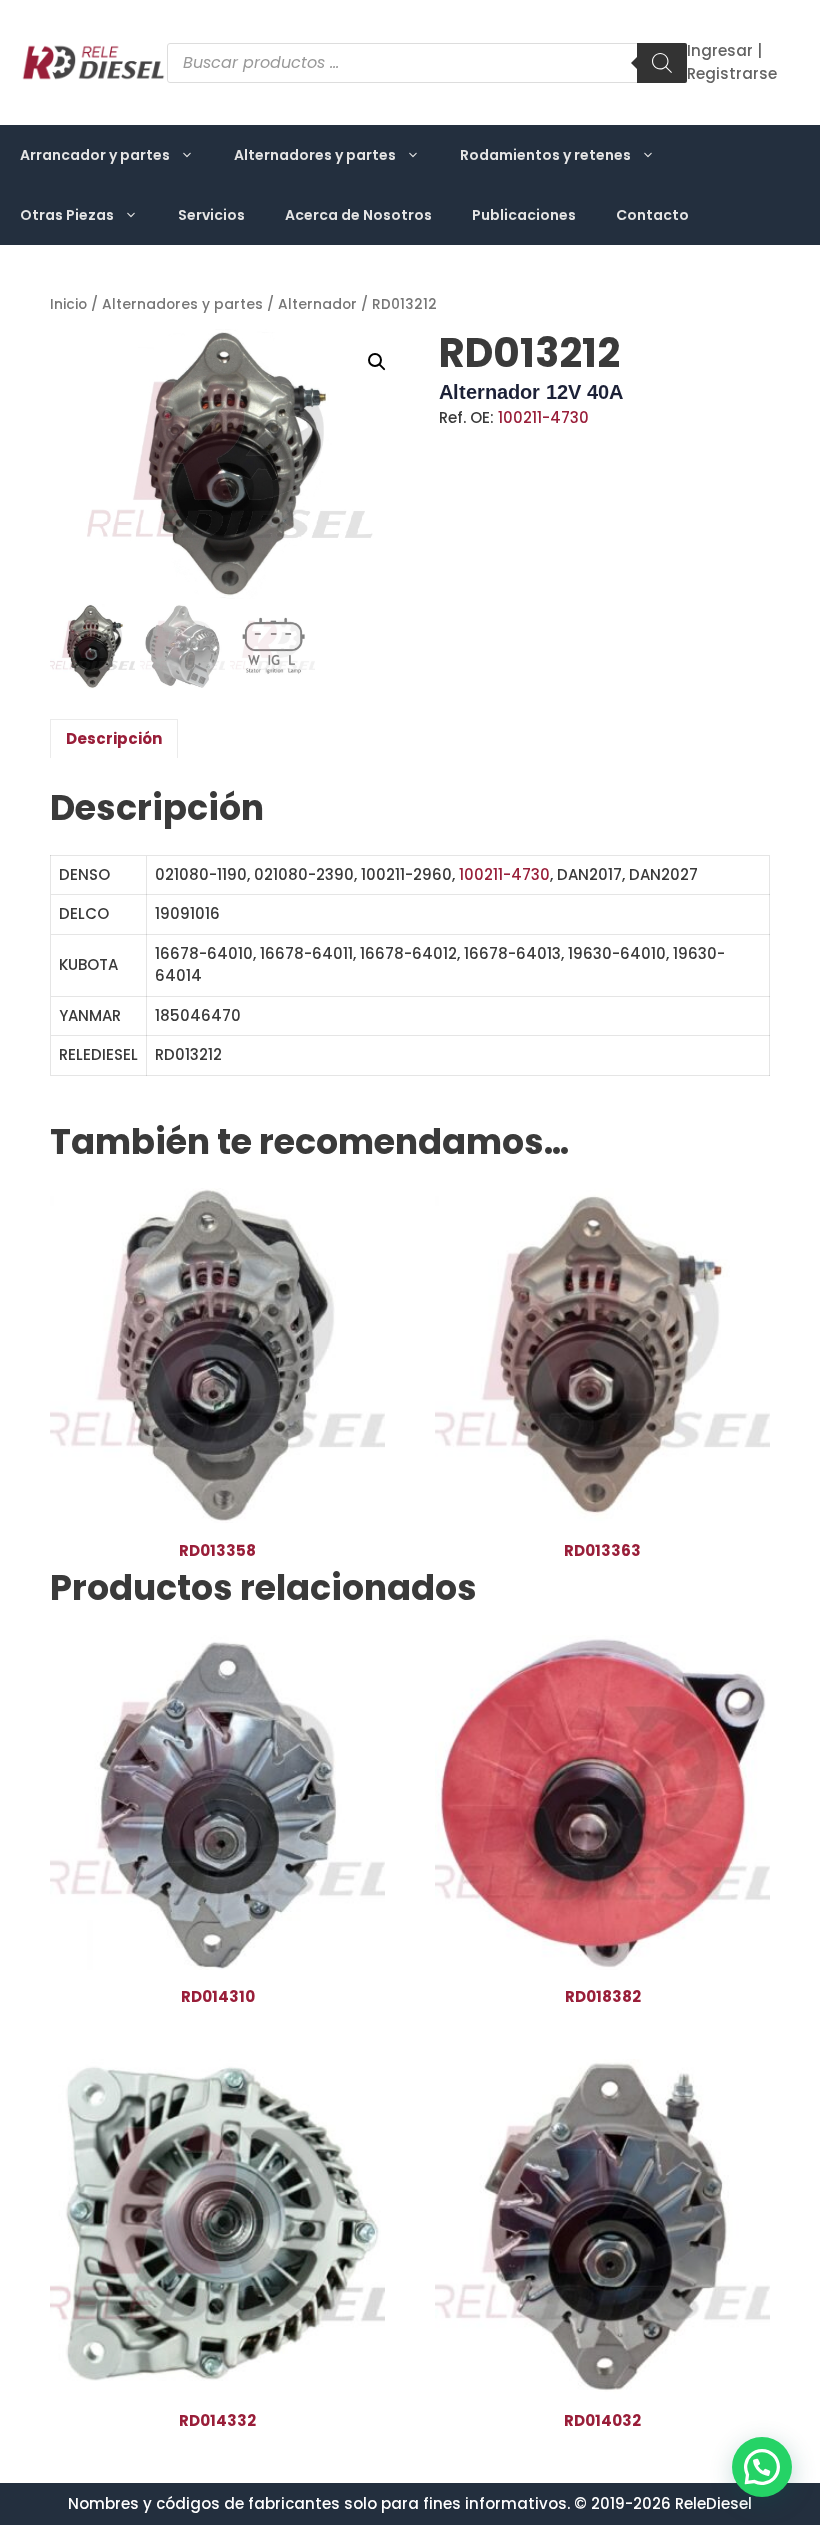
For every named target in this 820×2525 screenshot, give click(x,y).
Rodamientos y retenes (545, 155)
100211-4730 (543, 417)
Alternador (317, 304)
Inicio (68, 304)
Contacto (652, 215)
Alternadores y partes (315, 155)
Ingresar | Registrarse (732, 62)
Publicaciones (524, 215)
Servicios (211, 215)
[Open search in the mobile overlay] (427, 63)
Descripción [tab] (114, 738)
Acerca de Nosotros (358, 215)
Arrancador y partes (95, 155)
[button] (377, 362)
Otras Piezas (67, 215)
